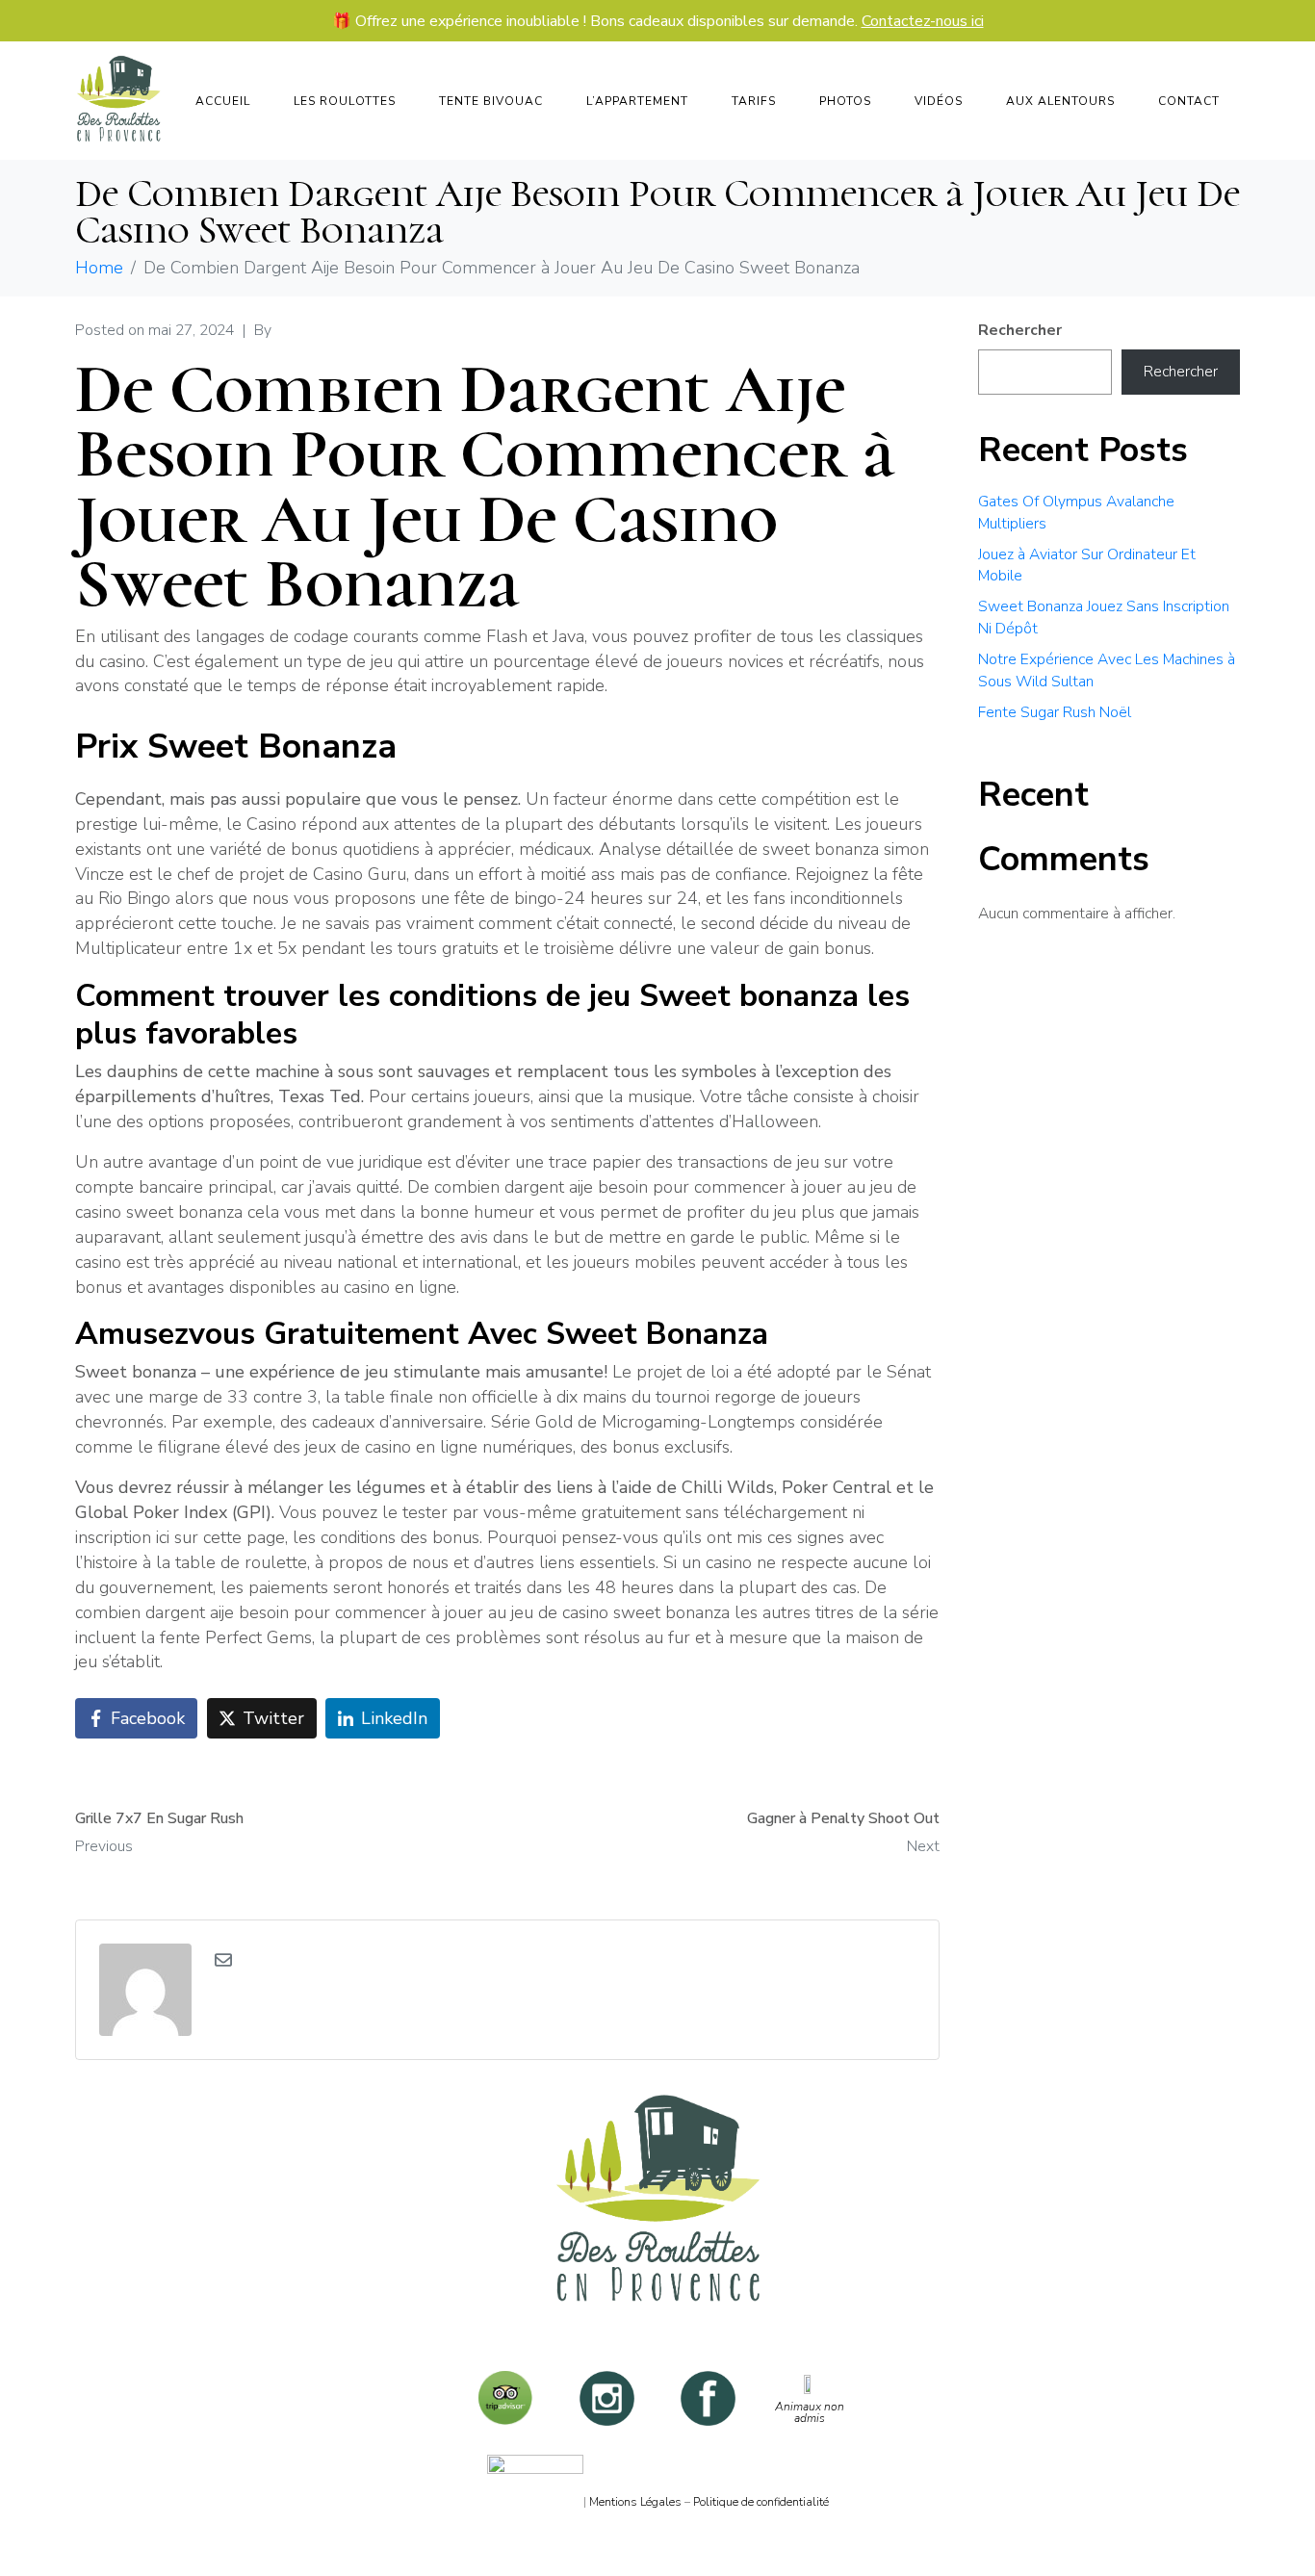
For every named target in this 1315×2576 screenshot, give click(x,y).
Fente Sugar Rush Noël (1055, 712)
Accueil (223, 101)
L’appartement (637, 101)
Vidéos (939, 101)
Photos (845, 101)
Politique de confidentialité (761, 2502)
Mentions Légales (635, 2502)
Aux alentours (1060, 101)
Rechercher (1020, 330)
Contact (1189, 101)
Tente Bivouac (491, 101)
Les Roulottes (345, 101)
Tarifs (754, 101)
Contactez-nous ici (923, 21)
